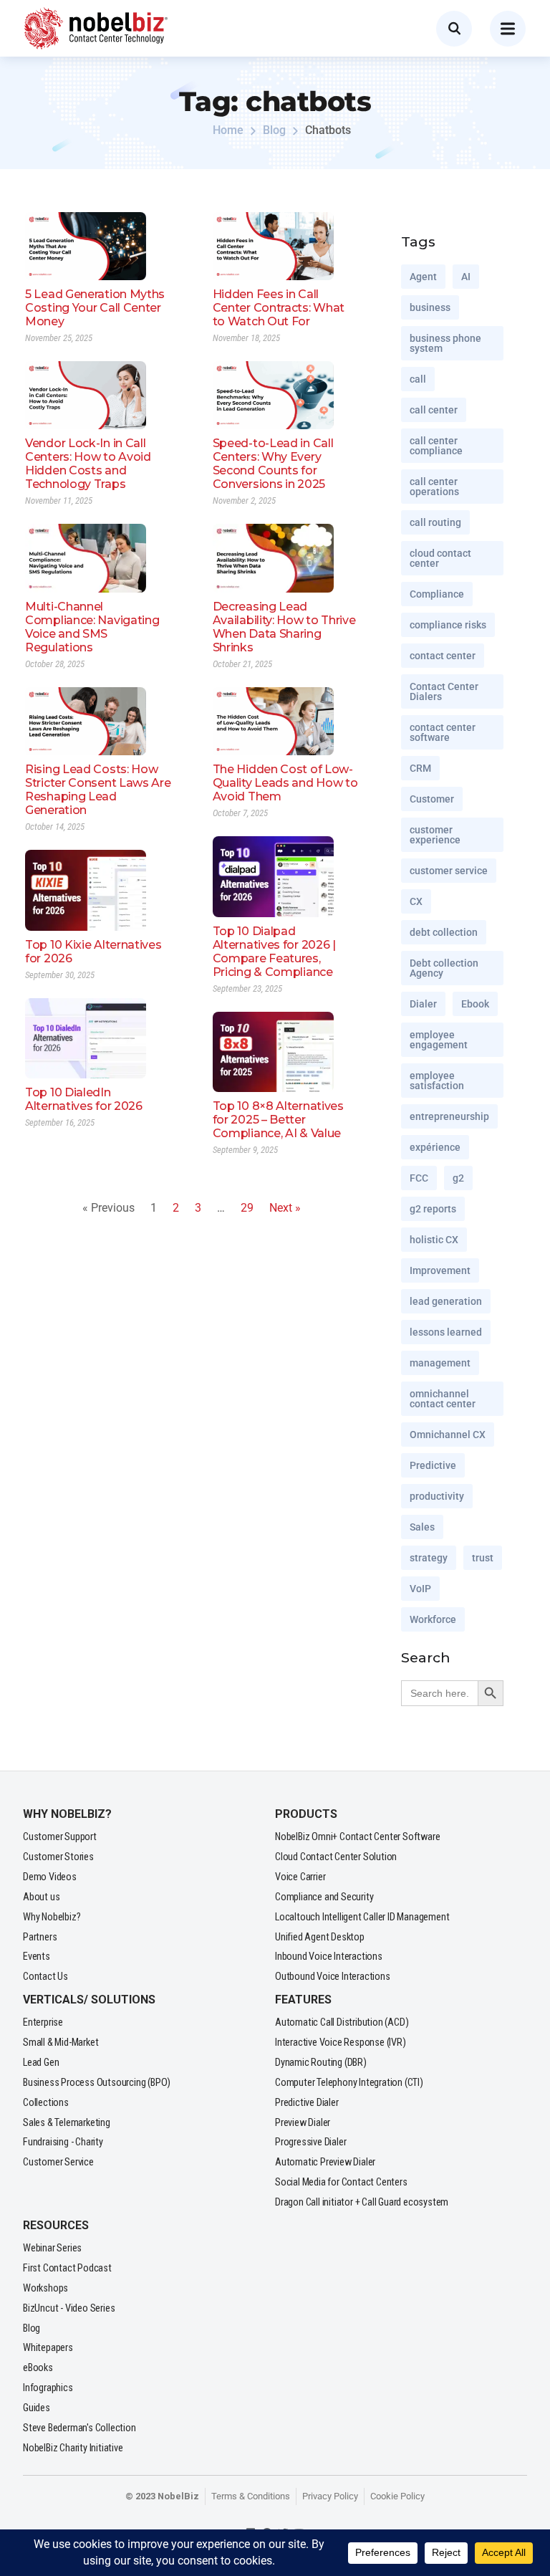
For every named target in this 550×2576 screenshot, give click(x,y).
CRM (420, 768)
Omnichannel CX (448, 1435)
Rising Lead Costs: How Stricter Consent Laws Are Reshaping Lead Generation (98, 790)
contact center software (443, 732)
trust (483, 1558)
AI (466, 277)
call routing (435, 522)
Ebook (475, 1004)
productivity (437, 1496)
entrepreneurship (449, 1116)
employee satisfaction (437, 1081)
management (440, 1363)
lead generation (446, 1301)
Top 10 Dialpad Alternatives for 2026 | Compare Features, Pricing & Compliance (274, 952)
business (430, 307)
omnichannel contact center (443, 1399)
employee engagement (439, 1040)
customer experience (435, 835)
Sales (422, 1527)
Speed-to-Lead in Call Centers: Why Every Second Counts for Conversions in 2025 (273, 464)
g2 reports (433, 1209)
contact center (443, 656)
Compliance (437, 594)
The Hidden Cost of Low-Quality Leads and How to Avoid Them (285, 783)
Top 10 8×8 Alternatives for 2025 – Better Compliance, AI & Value (278, 1120)
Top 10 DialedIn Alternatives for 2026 (84, 1099)
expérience (435, 1147)
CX (416, 901)
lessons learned (446, 1332)
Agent (423, 277)
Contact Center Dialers (444, 691)
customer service (449, 871)
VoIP (420, 1589)
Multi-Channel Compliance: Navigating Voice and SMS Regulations (92, 627)
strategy (429, 1558)
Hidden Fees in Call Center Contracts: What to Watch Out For (279, 308)
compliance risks (448, 625)
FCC (419, 1178)
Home (228, 130)
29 (247, 1208)
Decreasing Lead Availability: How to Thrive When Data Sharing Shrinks (284, 627)
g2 (458, 1178)
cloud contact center (440, 558)
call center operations (434, 487)
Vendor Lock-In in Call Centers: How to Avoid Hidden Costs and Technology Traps (88, 464)
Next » (285, 1208)
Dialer (423, 1004)
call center (434, 410)
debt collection (444, 932)
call (418, 379)
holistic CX (434, 1240)
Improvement (440, 1270)
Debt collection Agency (444, 968)
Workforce (433, 1619)
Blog (274, 130)
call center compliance (436, 446)
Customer (432, 799)
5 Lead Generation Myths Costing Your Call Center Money (95, 308)
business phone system (445, 343)
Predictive (433, 1465)
